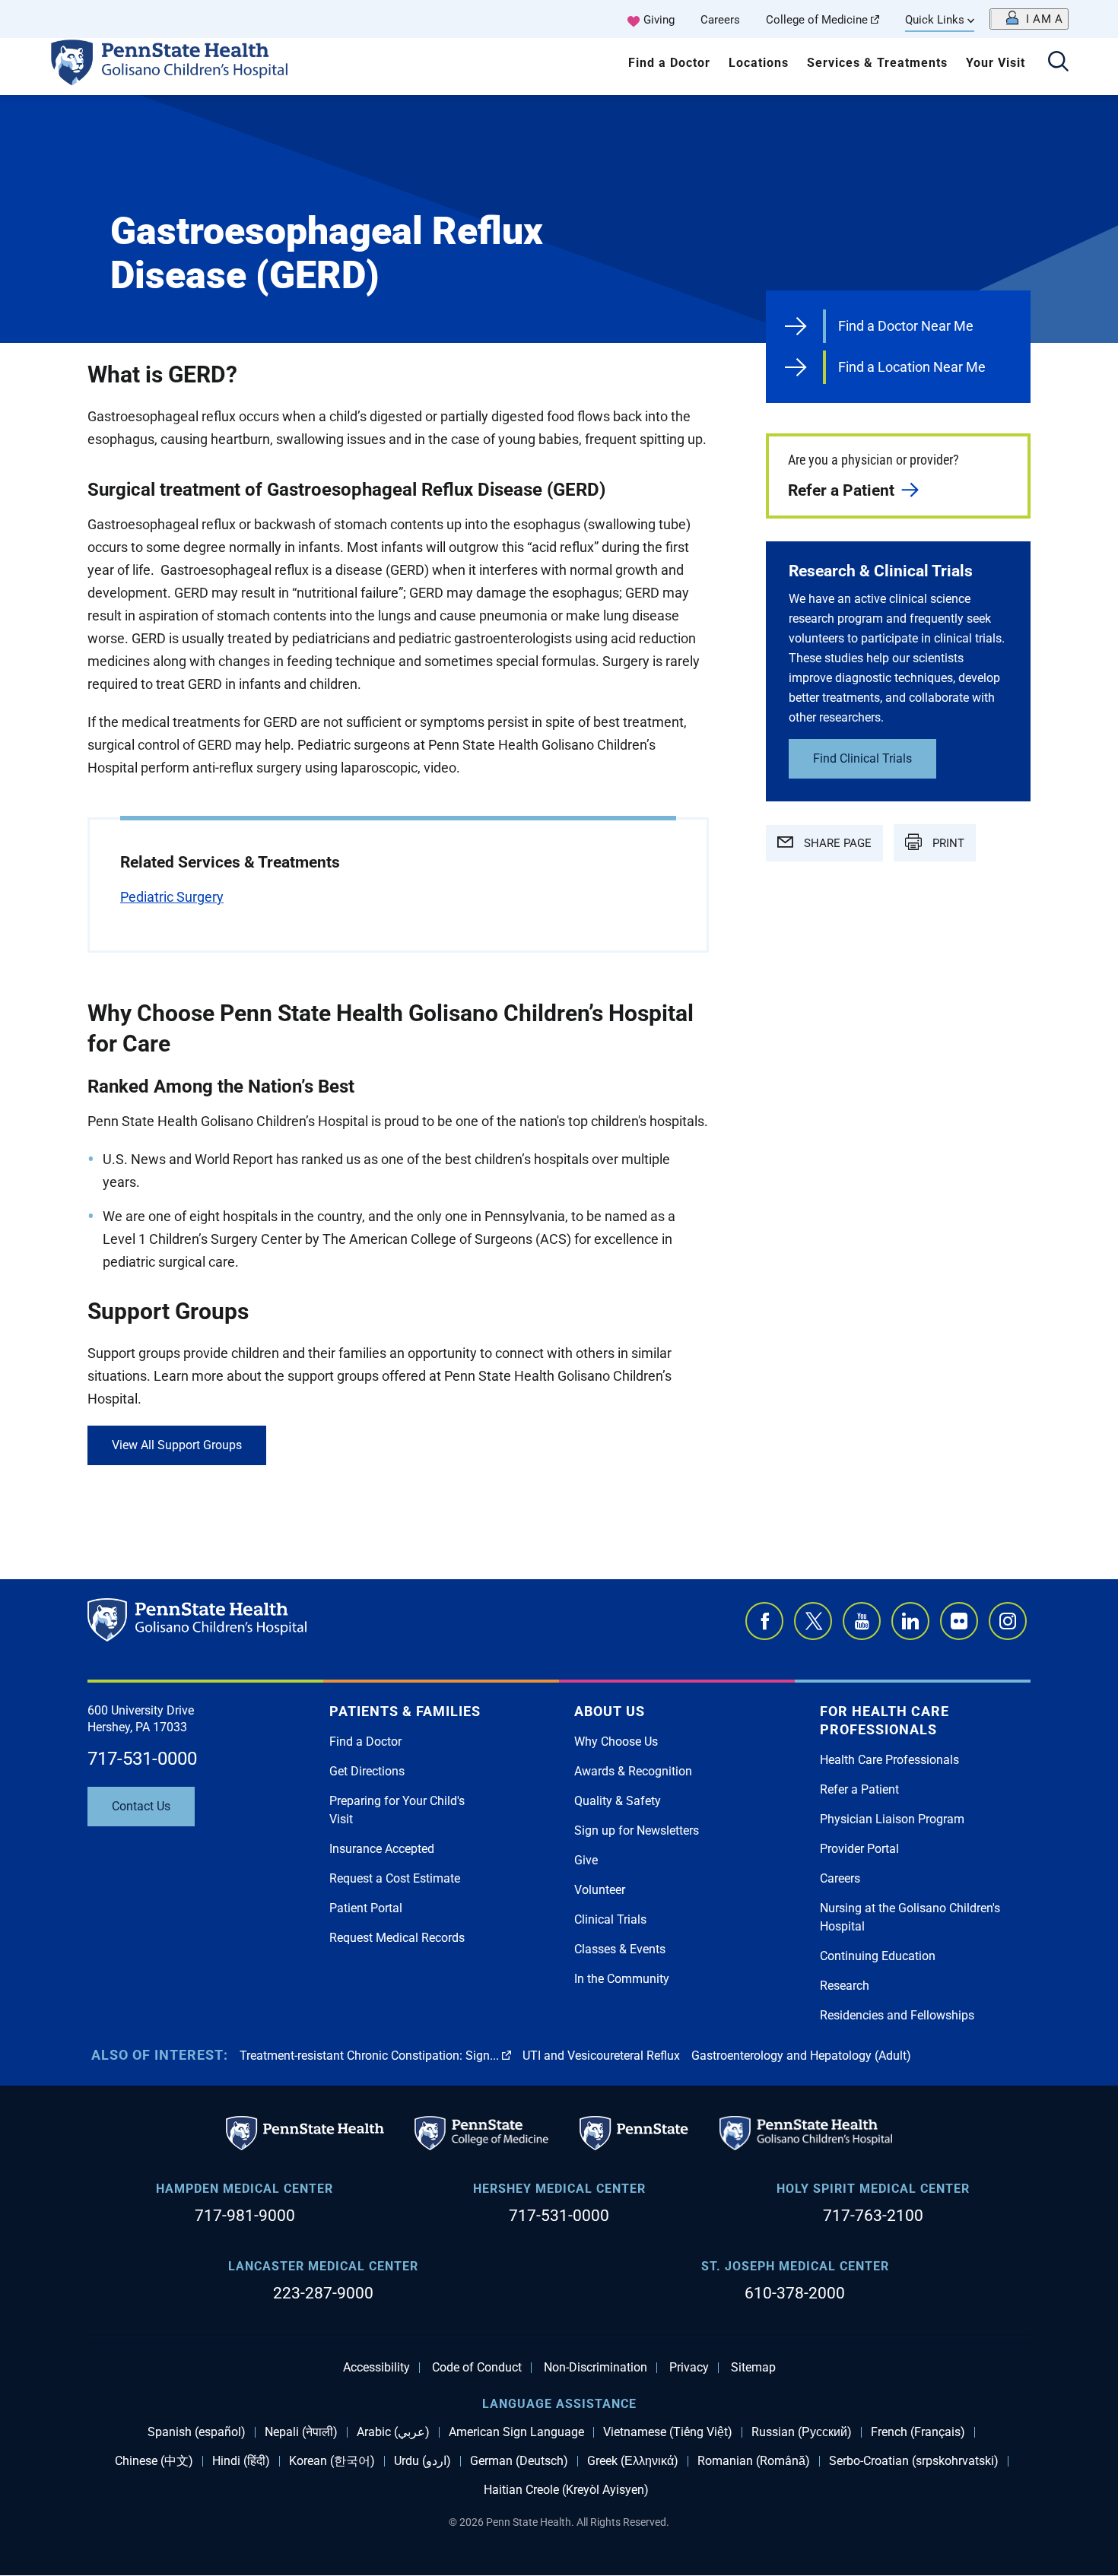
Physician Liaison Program (892, 1819)
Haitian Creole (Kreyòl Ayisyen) (566, 2490)
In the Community (622, 1979)
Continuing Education (878, 1956)
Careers (720, 20)
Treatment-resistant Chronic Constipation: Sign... (369, 2056)
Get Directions (367, 1771)
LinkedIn (910, 1621)
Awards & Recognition (633, 1771)
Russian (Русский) (802, 2432)
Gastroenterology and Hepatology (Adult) (801, 2056)
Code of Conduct (477, 2368)
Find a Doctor (669, 63)
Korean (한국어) (332, 2461)
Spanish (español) (197, 2432)
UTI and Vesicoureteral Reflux (601, 2056)
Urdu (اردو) (422, 2461)
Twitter (813, 1621)
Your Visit (996, 63)
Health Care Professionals (889, 1760)
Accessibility (376, 2368)
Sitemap (753, 2368)
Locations (759, 63)
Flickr (959, 1621)
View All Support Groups (177, 1445)
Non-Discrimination (596, 2368)
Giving (659, 20)
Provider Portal (859, 1849)
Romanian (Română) (754, 2461)
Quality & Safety (618, 1801)
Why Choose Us (616, 1742)
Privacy (689, 2368)
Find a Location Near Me (912, 367)
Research (845, 1986)
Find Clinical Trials (862, 758)
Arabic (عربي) (393, 2432)
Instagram (1008, 1621)
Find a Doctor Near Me (906, 326)
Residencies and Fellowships (897, 2015)
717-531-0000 (142, 1759)
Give (586, 1860)
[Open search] (1058, 63)
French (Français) (918, 2432)
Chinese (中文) (154, 2461)
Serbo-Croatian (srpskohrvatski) (914, 2461)
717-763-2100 (873, 2216)
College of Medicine (817, 20)
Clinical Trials (610, 1919)
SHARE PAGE (836, 843)
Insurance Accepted (382, 1849)
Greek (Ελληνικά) (633, 2461)
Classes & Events (620, 1949)
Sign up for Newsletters (637, 1830)
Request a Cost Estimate (395, 1878)
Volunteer (600, 1890)
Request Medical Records (397, 1938)
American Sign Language (516, 2432)
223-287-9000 (323, 2293)
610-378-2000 (795, 2293)
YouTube (862, 1621)
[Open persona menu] (1029, 19)
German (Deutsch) (519, 2461)
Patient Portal (366, 1908)
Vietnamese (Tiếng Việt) (668, 2432)
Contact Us (141, 1806)
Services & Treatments (877, 63)
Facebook (764, 1621)
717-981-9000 (245, 2216)
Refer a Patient (841, 490)
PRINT (947, 843)
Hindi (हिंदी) (241, 2461)
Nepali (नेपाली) (301, 2432)
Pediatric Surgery (172, 897)
